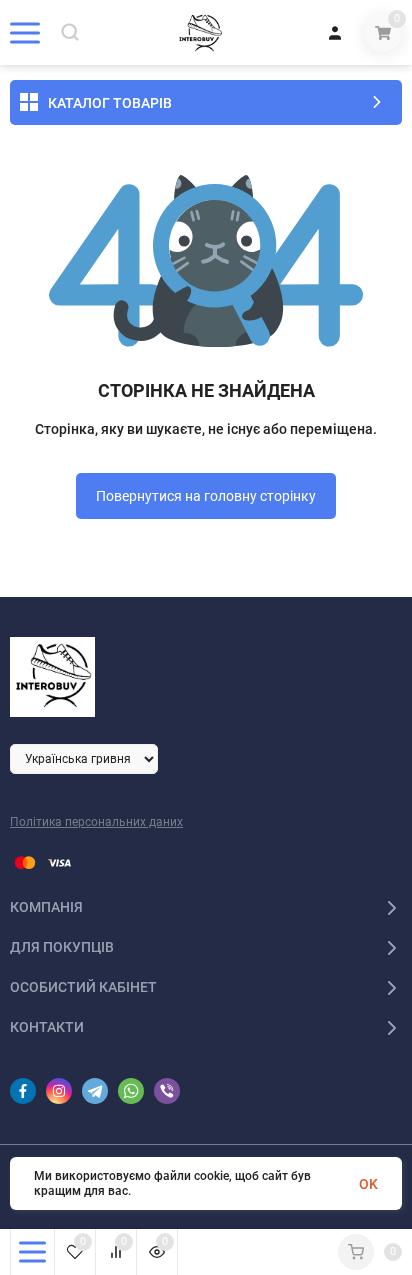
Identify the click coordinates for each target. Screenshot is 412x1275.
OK (368, 1184)
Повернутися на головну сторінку (206, 496)
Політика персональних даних (96, 822)
